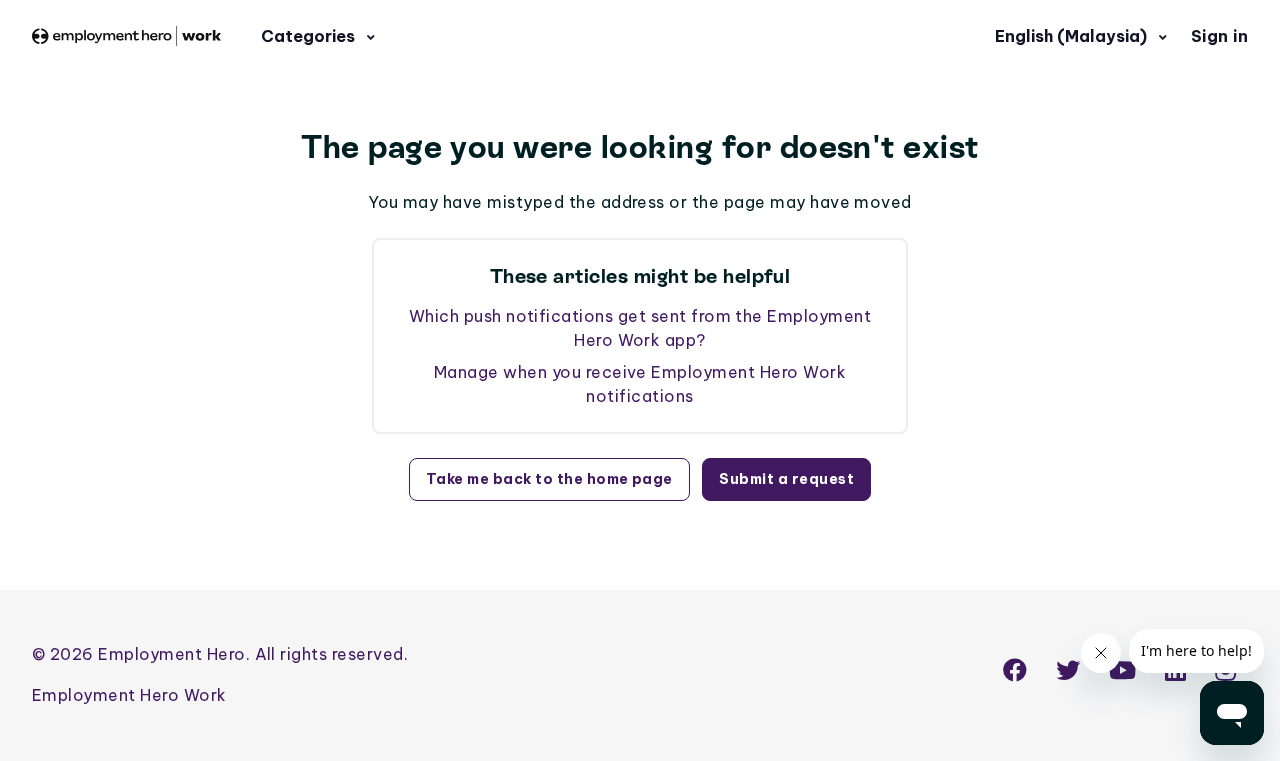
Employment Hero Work (129, 695)
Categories (310, 36)
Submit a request (786, 479)
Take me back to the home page (549, 479)
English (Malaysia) (1073, 36)
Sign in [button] (1219, 36)
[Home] (126, 36)
